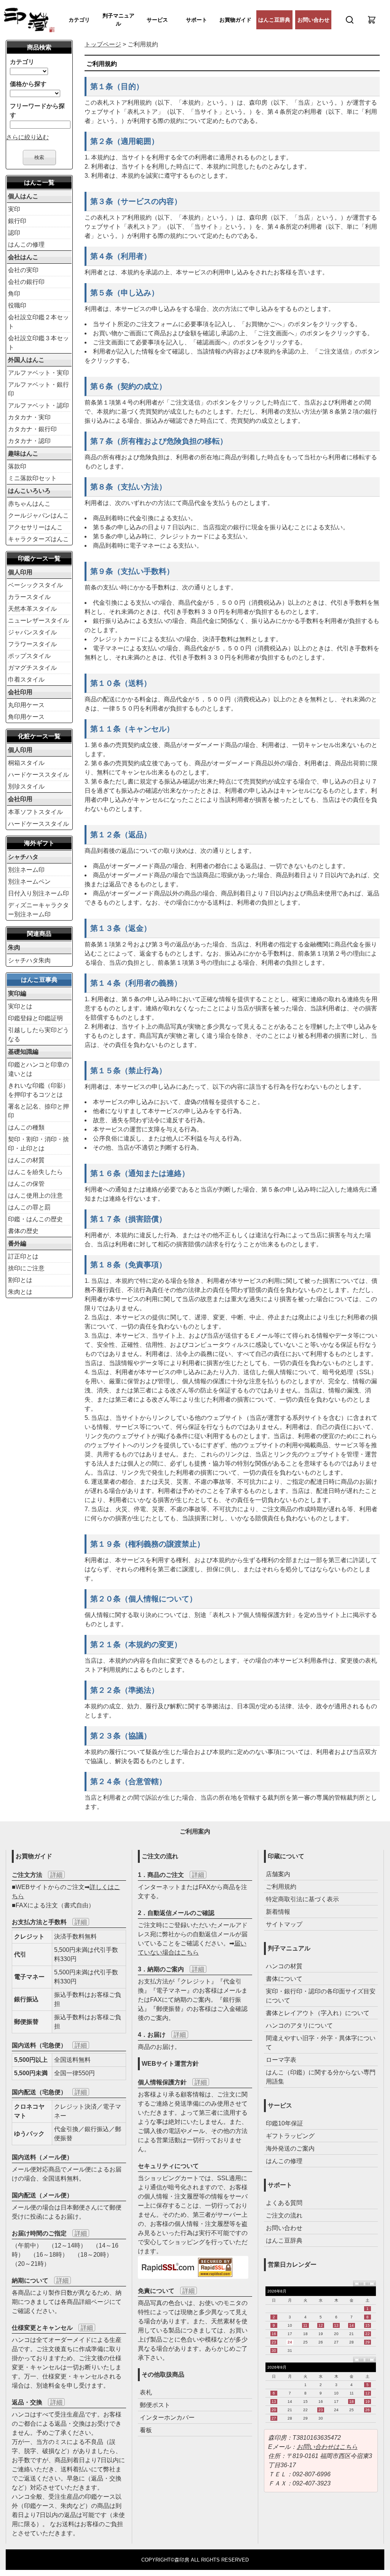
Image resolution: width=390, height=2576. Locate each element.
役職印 (17, 305)
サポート (197, 20)
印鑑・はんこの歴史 (35, 1219)
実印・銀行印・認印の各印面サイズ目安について (321, 1996)
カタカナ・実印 (29, 417)
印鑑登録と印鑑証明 (35, 1018)
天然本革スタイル (32, 609)
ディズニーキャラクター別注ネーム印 (38, 910)
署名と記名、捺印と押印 (38, 1111)
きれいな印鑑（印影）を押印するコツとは (38, 1090)
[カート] (372, 20)
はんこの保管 (26, 1184)
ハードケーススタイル (38, 775)
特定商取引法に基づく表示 (302, 1899)
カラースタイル (29, 597)
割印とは (20, 1280)
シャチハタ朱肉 (29, 960)
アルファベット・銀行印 (38, 389)
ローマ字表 (281, 2060)
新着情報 (278, 1912)
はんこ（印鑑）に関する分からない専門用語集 (321, 2077)
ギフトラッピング (290, 2136)
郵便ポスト (155, 2405)
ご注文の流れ (284, 2215)
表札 (146, 2392)
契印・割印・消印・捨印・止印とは (38, 1144)
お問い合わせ (313, 20)
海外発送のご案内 (290, 2148)
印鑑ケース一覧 (39, 558)
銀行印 (17, 221)
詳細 (56, 1875)
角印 (14, 294)
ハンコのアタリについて (299, 2026)
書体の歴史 (23, 1231)
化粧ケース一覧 (39, 736)
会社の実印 (23, 270)
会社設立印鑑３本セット (38, 343)
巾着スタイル (26, 679)
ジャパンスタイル (32, 632)
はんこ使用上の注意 (35, 1196)
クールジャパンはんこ (38, 515)
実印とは (20, 1006)
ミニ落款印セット (32, 478)
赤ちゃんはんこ (29, 504)
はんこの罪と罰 (29, 1207)
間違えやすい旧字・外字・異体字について (321, 2043)
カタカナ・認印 (29, 441)
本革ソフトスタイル (35, 812)
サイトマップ (284, 1924)
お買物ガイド (235, 20)
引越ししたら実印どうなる (38, 1035)
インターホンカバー (167, 2417)
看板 (146, 2430)
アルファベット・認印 (38, 405)
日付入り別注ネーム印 (38, 893)
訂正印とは (23, 1256)
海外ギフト (39, 843)
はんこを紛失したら (35, 1172)
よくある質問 (284, 2203)
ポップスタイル (29, 656)
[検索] (350, 20)
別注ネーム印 (26, 870)
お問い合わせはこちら (327, 2447)
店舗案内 (278, 1874)
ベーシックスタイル (35, 585)
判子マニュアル (118, 20)
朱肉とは (20, 1292)
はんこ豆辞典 (274, 20)
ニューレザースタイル (38, 621)
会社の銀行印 (26, 282)
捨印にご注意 (26, 1268)
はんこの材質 (26, 1160)
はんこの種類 (26, 1127)
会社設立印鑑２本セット (38, 322)
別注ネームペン (29, 882)
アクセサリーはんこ (35, 527)
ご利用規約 (281, 1887)
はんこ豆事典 (39, 980)
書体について (284, 1979)
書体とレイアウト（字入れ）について (318, 2013)
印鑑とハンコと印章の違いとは (38, 1069)
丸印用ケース (26, 705)
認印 (14, 233)
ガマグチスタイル (32, 668)
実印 (14, 209)
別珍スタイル (26, 786)
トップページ (103, 44)
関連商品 (39, 934)
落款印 (17, 466)
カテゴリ (79, 20)
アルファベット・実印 (38, 373)
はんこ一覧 (39, 182)
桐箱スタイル (26, 763)
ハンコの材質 (284, 1966)
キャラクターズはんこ (38, 539)
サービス (157, 20)
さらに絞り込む (27, 137)
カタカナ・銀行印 (32, 429)
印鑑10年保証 (285, 2123)
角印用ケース (26, 717)
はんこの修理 (26, 245)
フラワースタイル (32, 644)
